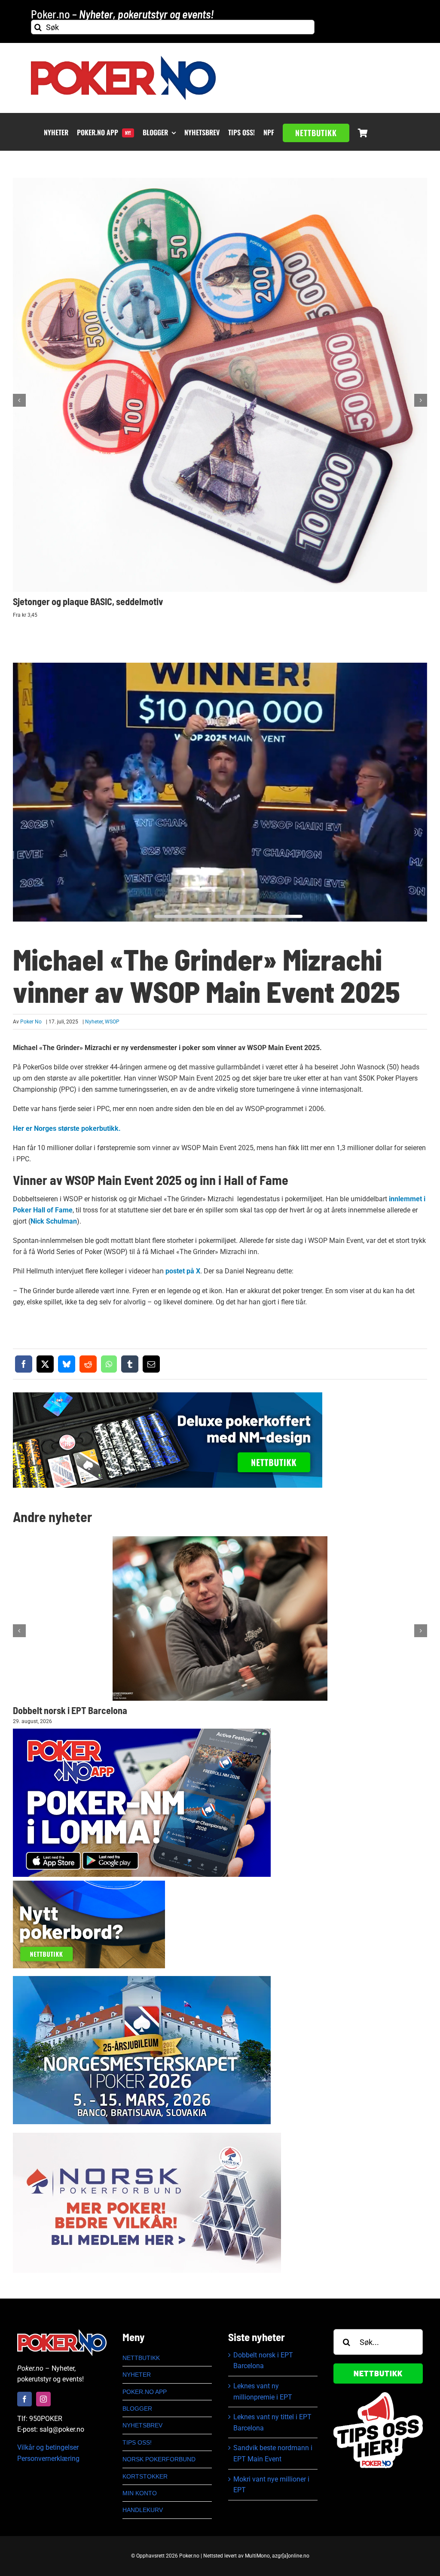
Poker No (31, 1022)
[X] (45, 1364)
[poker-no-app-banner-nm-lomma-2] (142, 1732)
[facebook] (24, 2399)
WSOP (112, 1022)
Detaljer (223, 391)
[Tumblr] (130, 1364)
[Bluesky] (67, 1364)
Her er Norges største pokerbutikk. (67, 1128)
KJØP (223, 379)
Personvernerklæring (48, 2459)
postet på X (183, 1271)
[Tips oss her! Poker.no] (378, 2395)
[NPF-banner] (147, 2136)
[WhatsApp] (109, 1364)
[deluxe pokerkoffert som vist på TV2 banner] (168, 1396)
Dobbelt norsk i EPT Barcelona (70, 1710)
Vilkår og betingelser (48, 2447)
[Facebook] (24, 1364)
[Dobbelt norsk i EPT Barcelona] (220, 1618)
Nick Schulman (54, 1221)
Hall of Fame (256, 1180)
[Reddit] (88, 1364)
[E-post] (151, 1364)
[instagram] (43, 2399)
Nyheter (94, 1022)
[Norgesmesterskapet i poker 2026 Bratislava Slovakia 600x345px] (142, 1979)
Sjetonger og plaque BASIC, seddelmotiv (88, 601)
